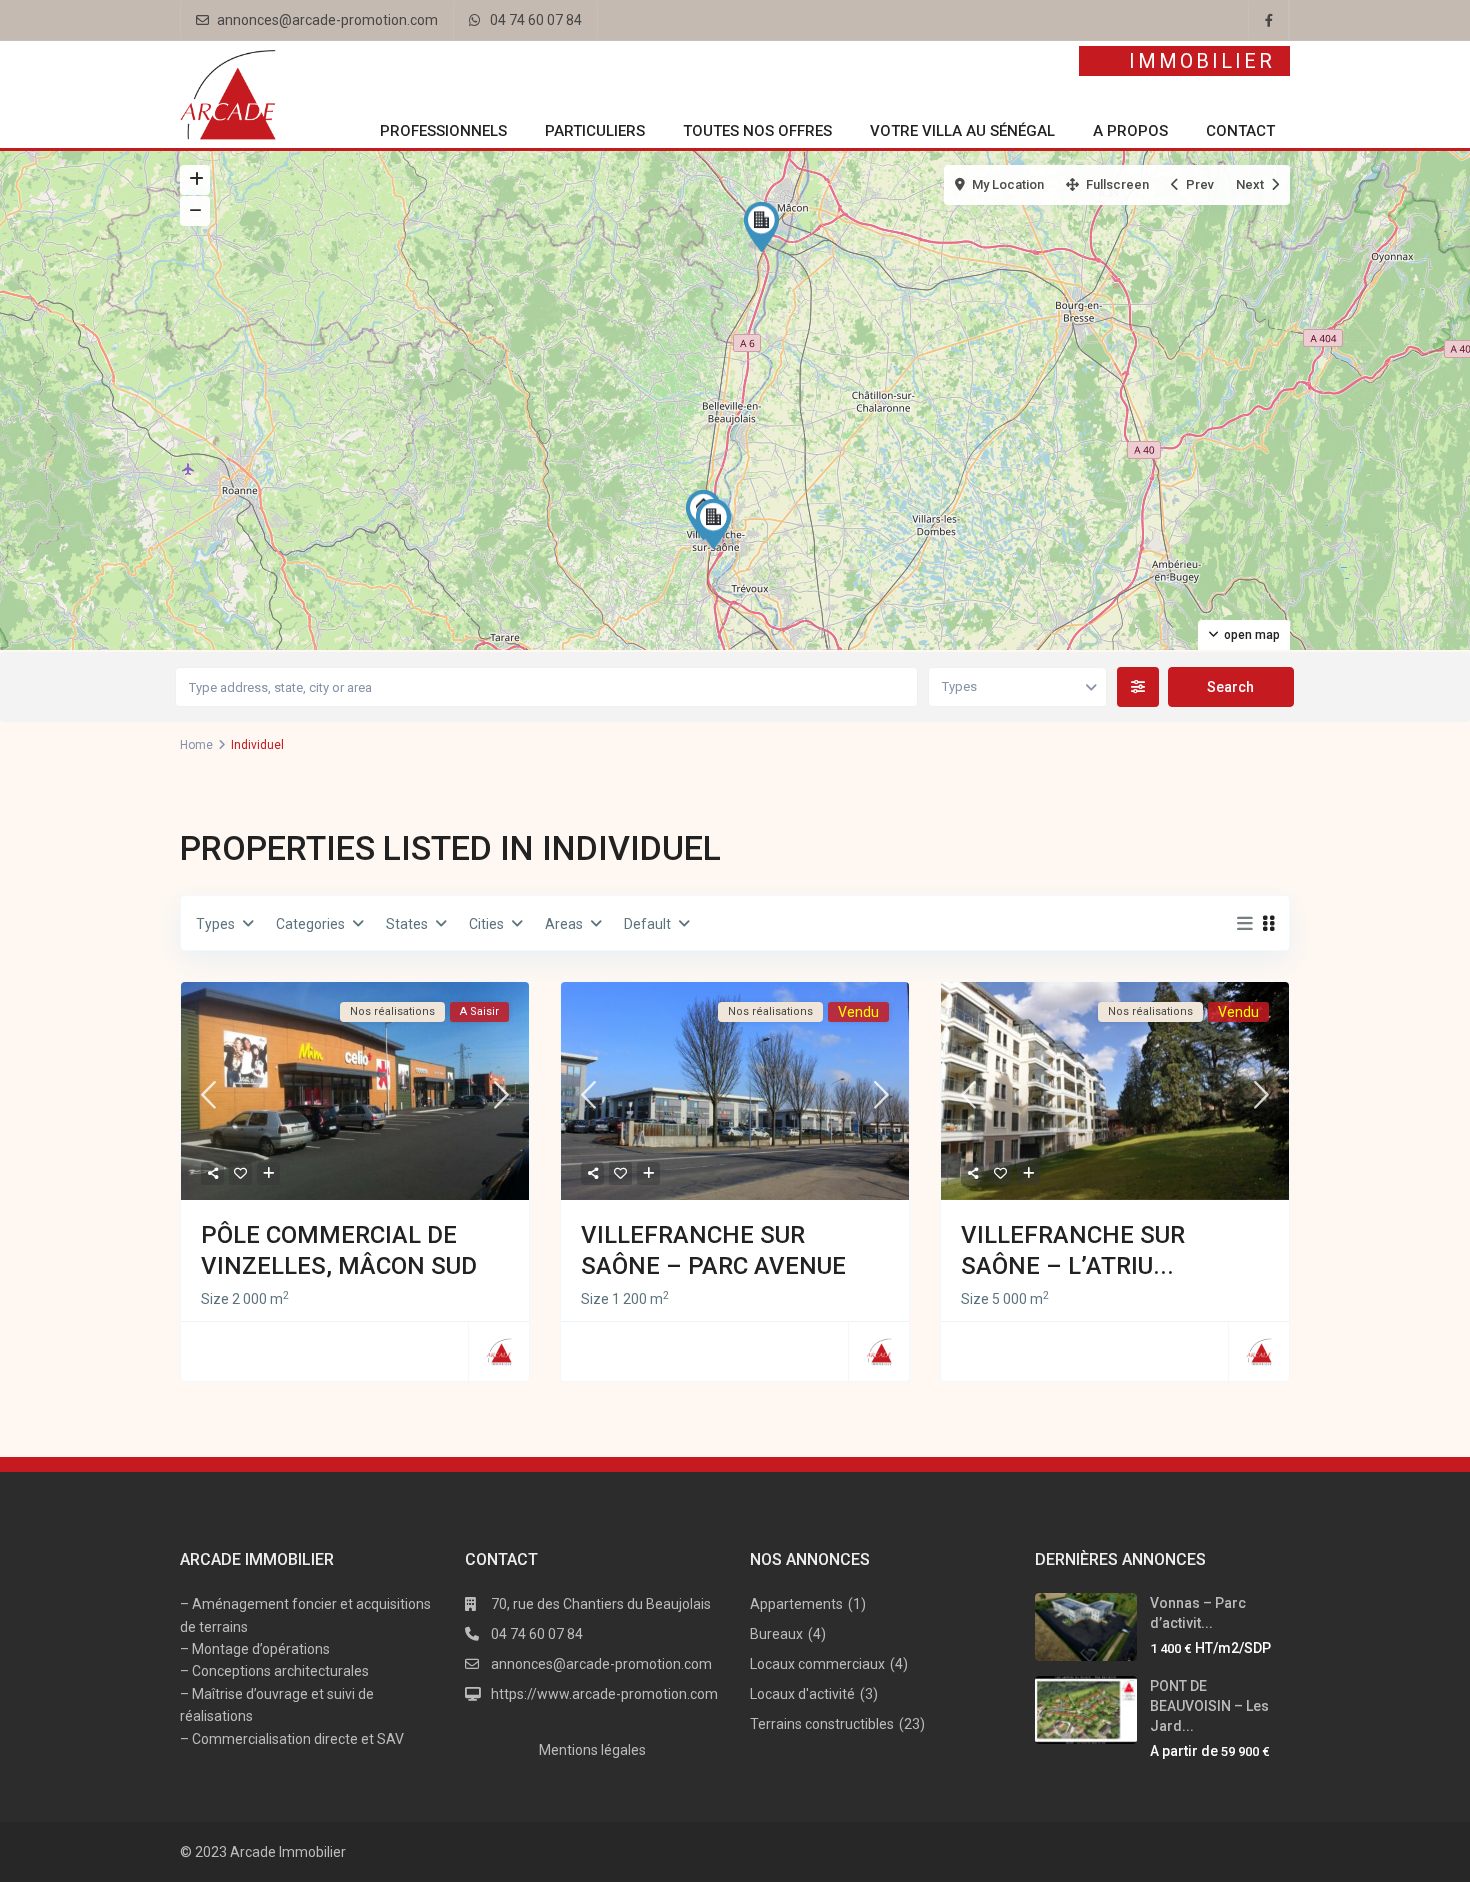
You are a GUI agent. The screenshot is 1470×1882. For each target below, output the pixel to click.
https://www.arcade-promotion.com (604, 1694)
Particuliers (595, 131)
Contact (1240, 131)
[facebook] (1269, 20)
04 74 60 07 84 (536, 20)
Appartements (796, 1604)
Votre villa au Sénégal (962, 131)
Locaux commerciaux (817, 1664)
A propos (1130, 131)
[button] (766, 227)
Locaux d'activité (802, 1694)
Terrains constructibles (822, 1724)
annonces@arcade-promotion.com (327, 20)
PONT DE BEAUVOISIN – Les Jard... (1209, 1706)
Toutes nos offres (757, 131)
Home (196, 745)
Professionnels (443, 131)
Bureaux (776, 1634)
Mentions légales (592, 1750)
